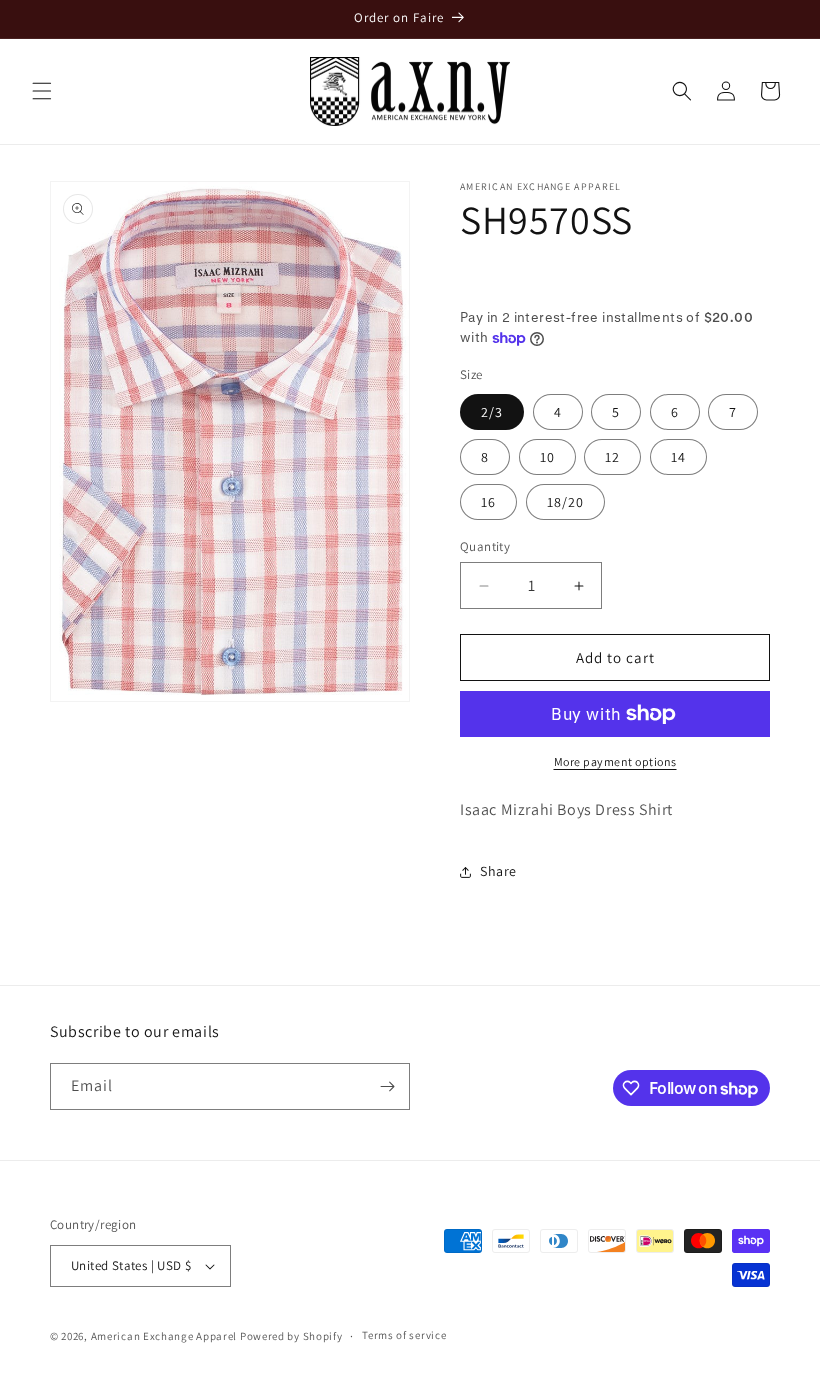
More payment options (615, 761)
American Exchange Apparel (164, 1336)
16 (488, 502)
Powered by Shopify (291, 1336)
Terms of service (404, 1335)
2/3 (492, 412)
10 (547, 457)
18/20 (565, 502)
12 (612, 457)
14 (678, 457)
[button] (42, 91)
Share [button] (498, 871)
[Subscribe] (387, 1086)
